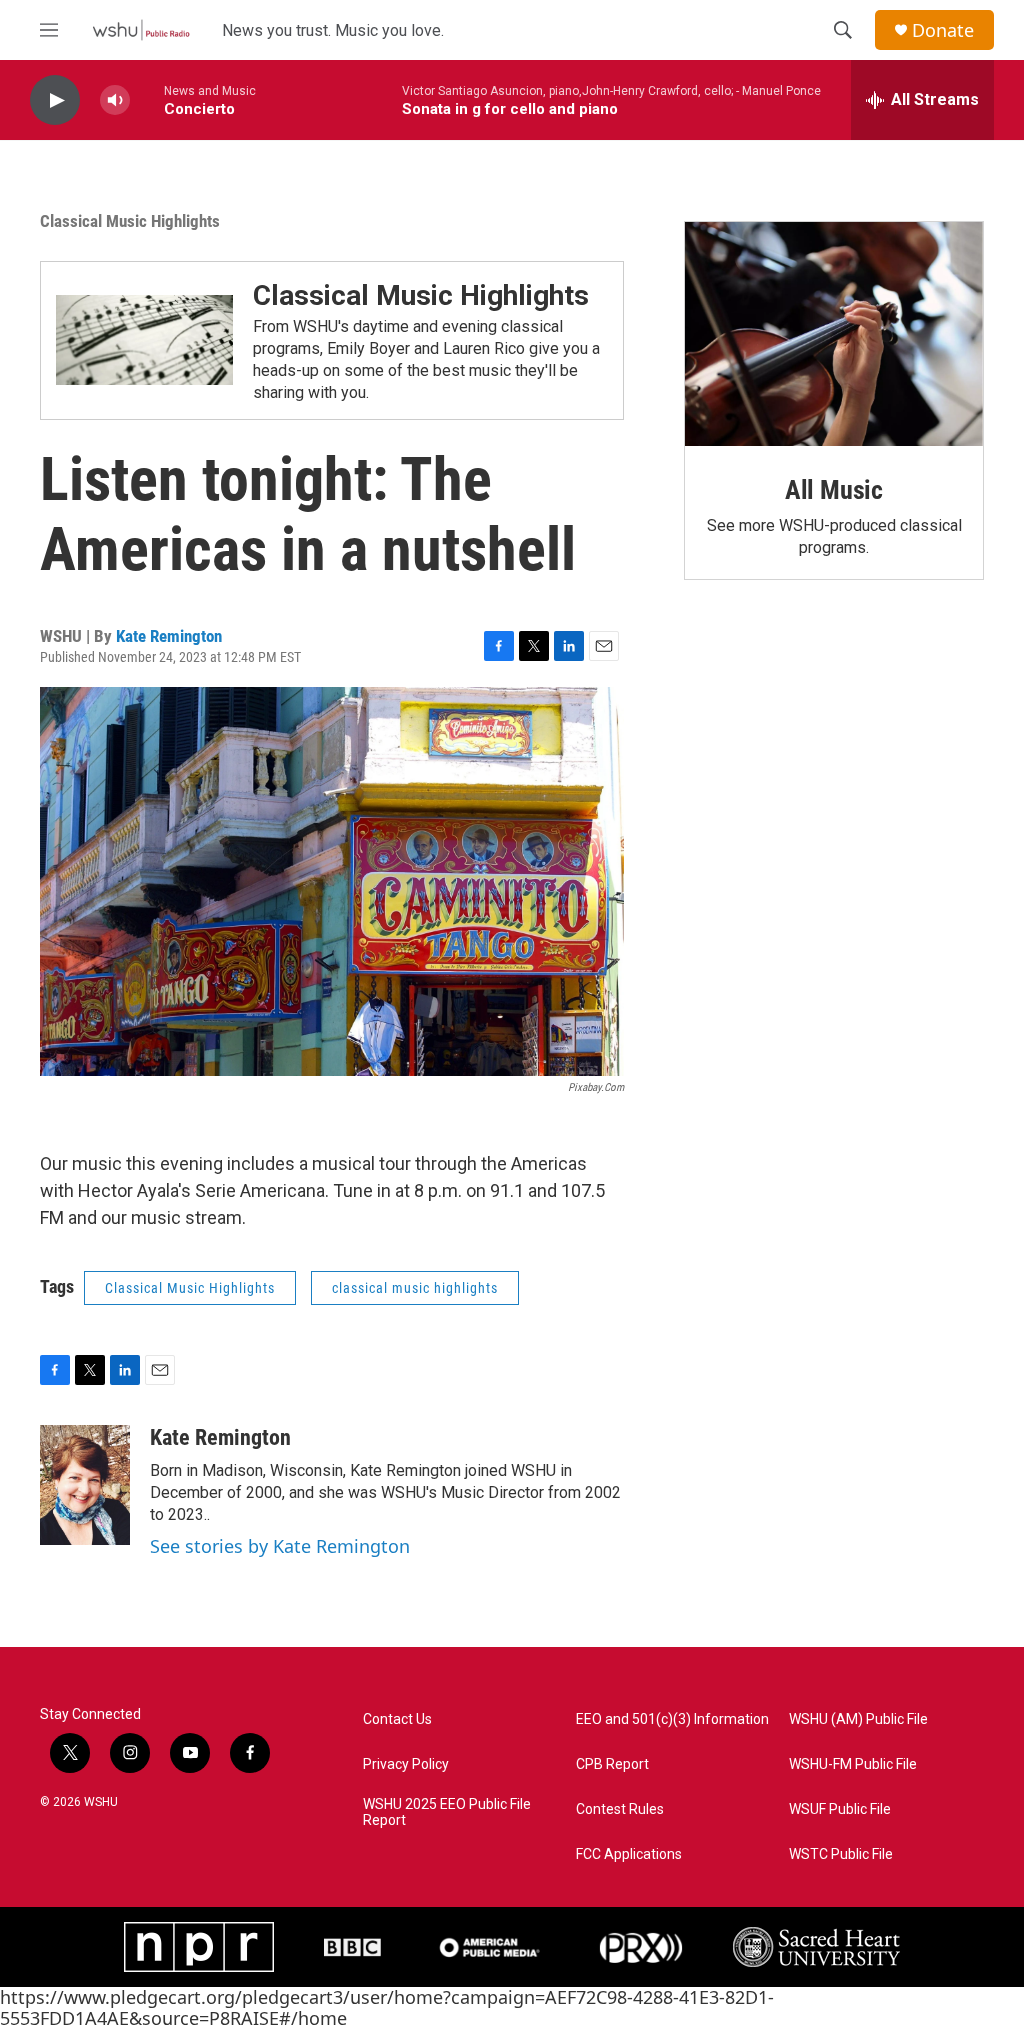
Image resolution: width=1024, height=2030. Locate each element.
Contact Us (397, 1719)
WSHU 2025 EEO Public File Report (447, 1812)
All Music (834, 490)
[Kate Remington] (85, 1485)
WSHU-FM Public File (853, 1764)
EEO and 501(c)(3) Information (672, 1719)
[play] (55, 100)
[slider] (147, 99)
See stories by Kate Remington (280, 1546)
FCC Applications (629, 1854)
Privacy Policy (406, 1764)
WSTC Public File (841, 1854)
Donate (943, 30)
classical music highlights (415, 1288)
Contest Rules (620, 1809)
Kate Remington (169, 636)
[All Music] (834, 334)
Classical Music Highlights (130, 221)
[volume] (115, 100)
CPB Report (612, 1764)
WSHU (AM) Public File (858, 1719)
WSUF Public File (840, 1809)
